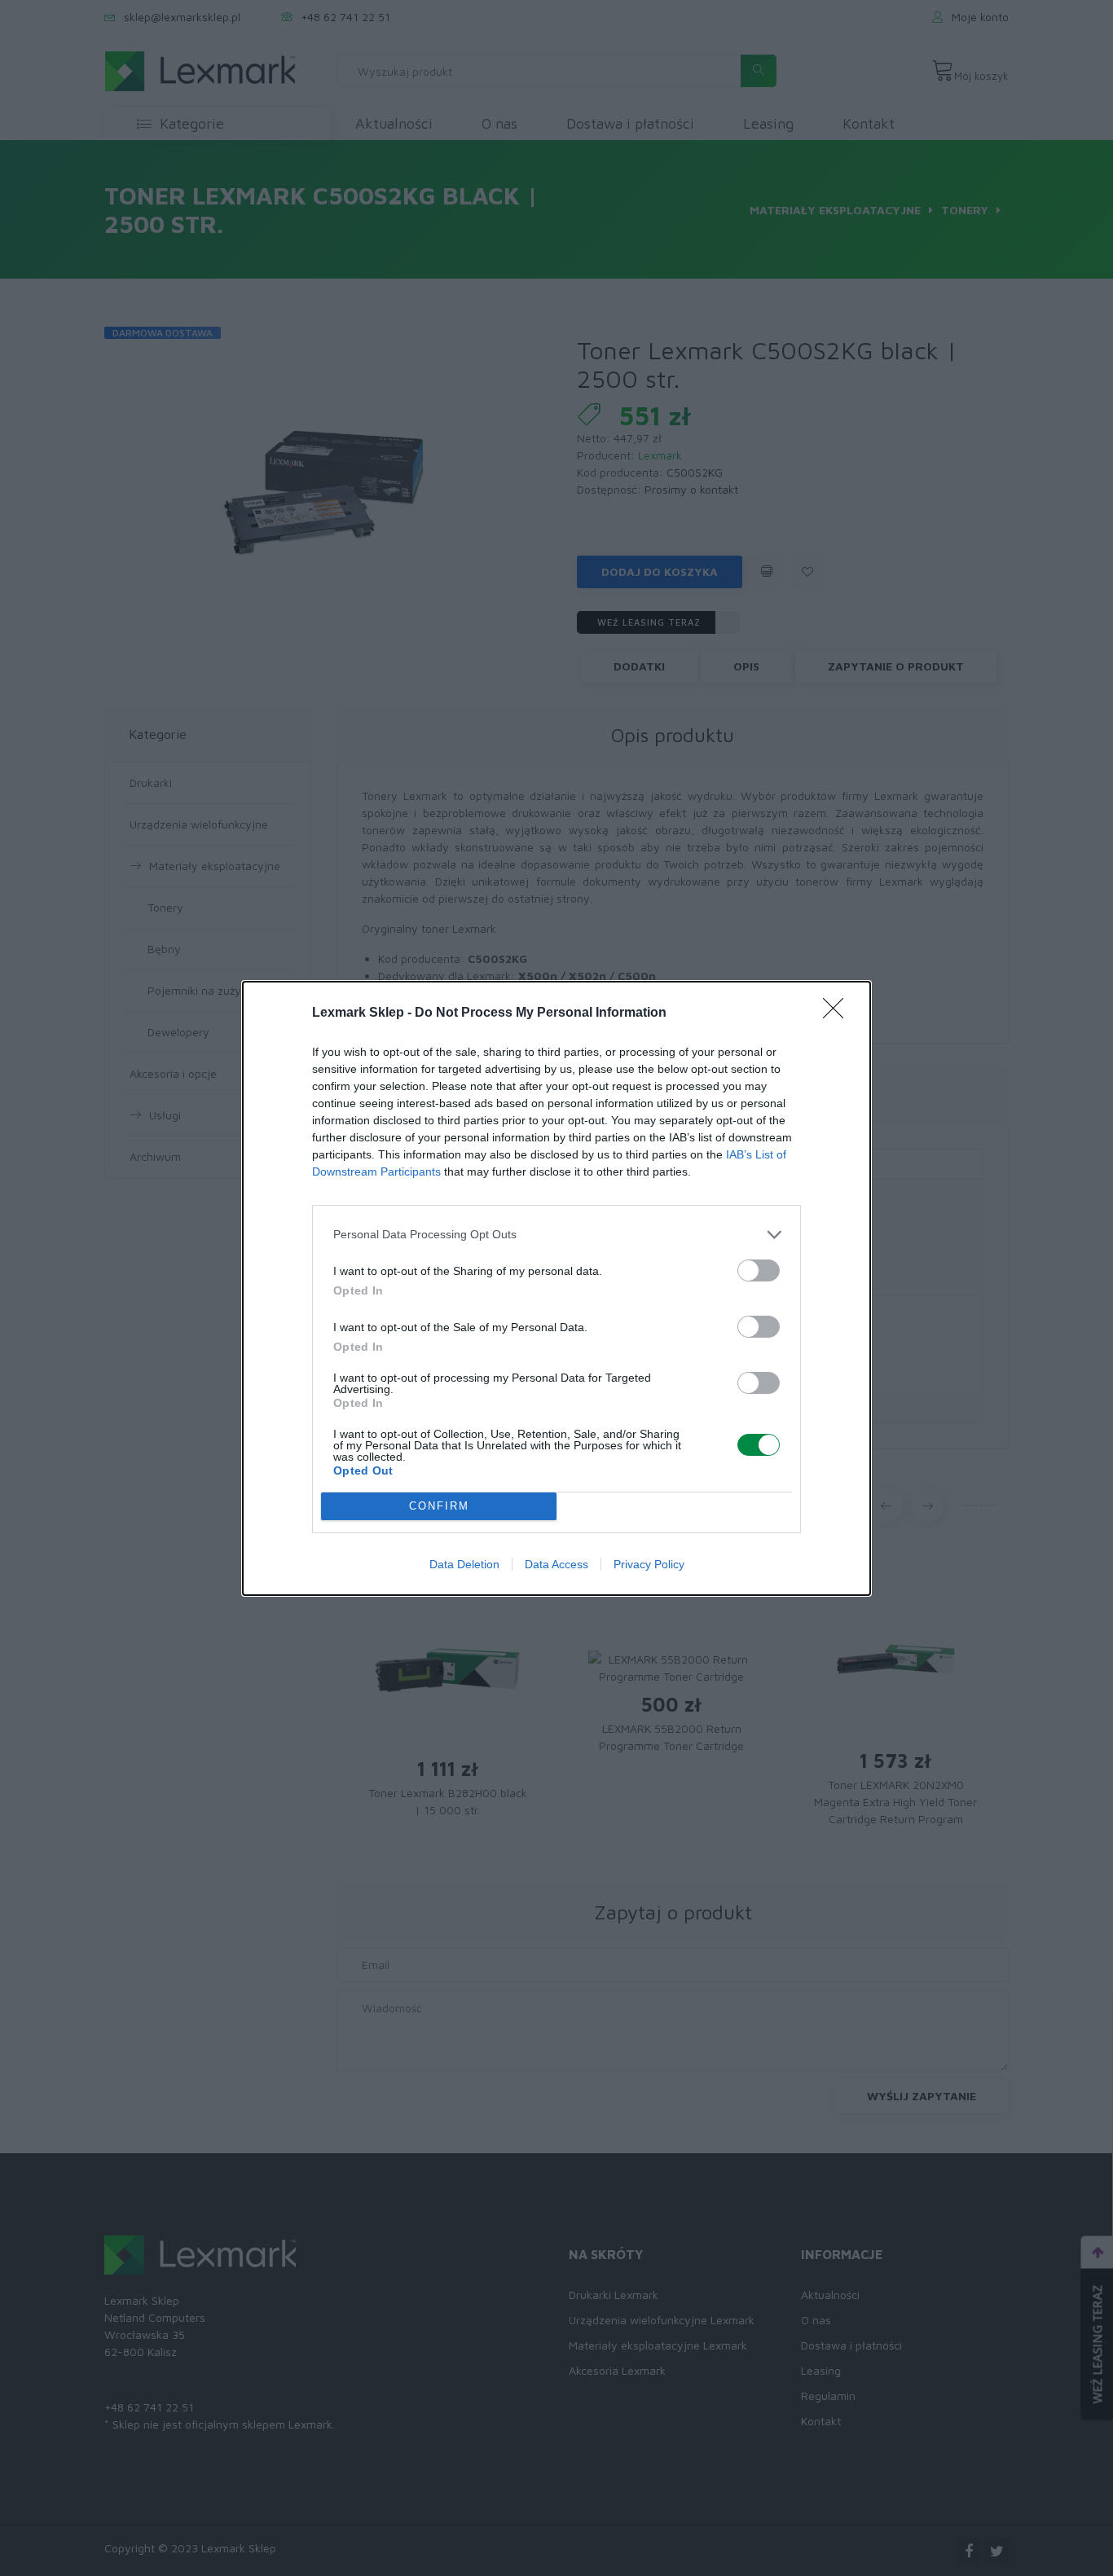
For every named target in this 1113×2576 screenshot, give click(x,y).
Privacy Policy (649, 1564)
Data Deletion (464, 1564)
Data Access (556, 1564)
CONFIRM (439, 1506)
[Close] (838, 1013)
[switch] (759, 1270)
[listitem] (556, 1235)
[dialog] (556, 1288)
